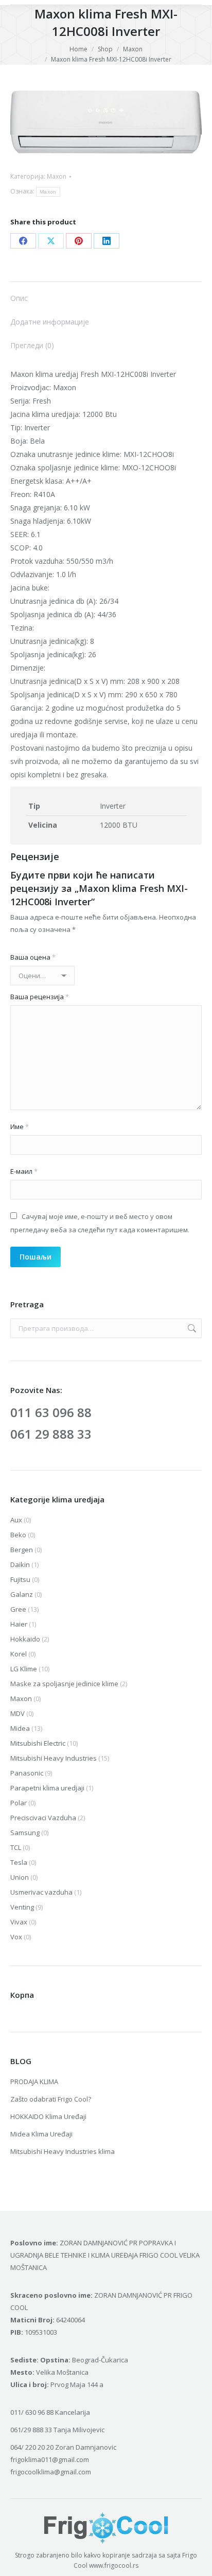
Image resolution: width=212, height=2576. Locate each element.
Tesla (19, 1862)
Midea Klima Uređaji (41, 2134)
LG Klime (24, 1669)
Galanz (22, 1594)
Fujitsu (20, 1579)
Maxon (57, 176)
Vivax (19, 1922)
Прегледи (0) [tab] (32, 345)
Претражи (191, 1328)
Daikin (20, 1564)
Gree (18, 1609)
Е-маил (24, 1171)
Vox (16, 1937)
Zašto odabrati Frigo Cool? (51, 2099)
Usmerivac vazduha (41, 1892)
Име (20, 1127)
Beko (18, 1535)
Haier (19, 1624)
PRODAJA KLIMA (34, 2082)
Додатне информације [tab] (50, 322)
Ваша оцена (33, 957)
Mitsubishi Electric (38, 1743)
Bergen (22, 1550)
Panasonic (27, 1773)
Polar (19, 1803)
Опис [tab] (19, 298)
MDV (17, 1713)
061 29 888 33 (51, 1434)
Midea (20, 1728)
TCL (16, 1847)
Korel (19, 1654)
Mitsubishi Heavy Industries (54, 1758)
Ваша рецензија (40, 997)
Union (20, 1877)
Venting (22, 1907)
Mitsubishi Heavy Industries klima (63, 2151)
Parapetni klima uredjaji (47, 1788)
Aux (16, 1520)
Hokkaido (25, 1639)
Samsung (25, 1833)
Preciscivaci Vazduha (43, 1818)
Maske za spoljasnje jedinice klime (64, 1684)
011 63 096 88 (51, 1412)
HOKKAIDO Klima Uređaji (48, 2116)
